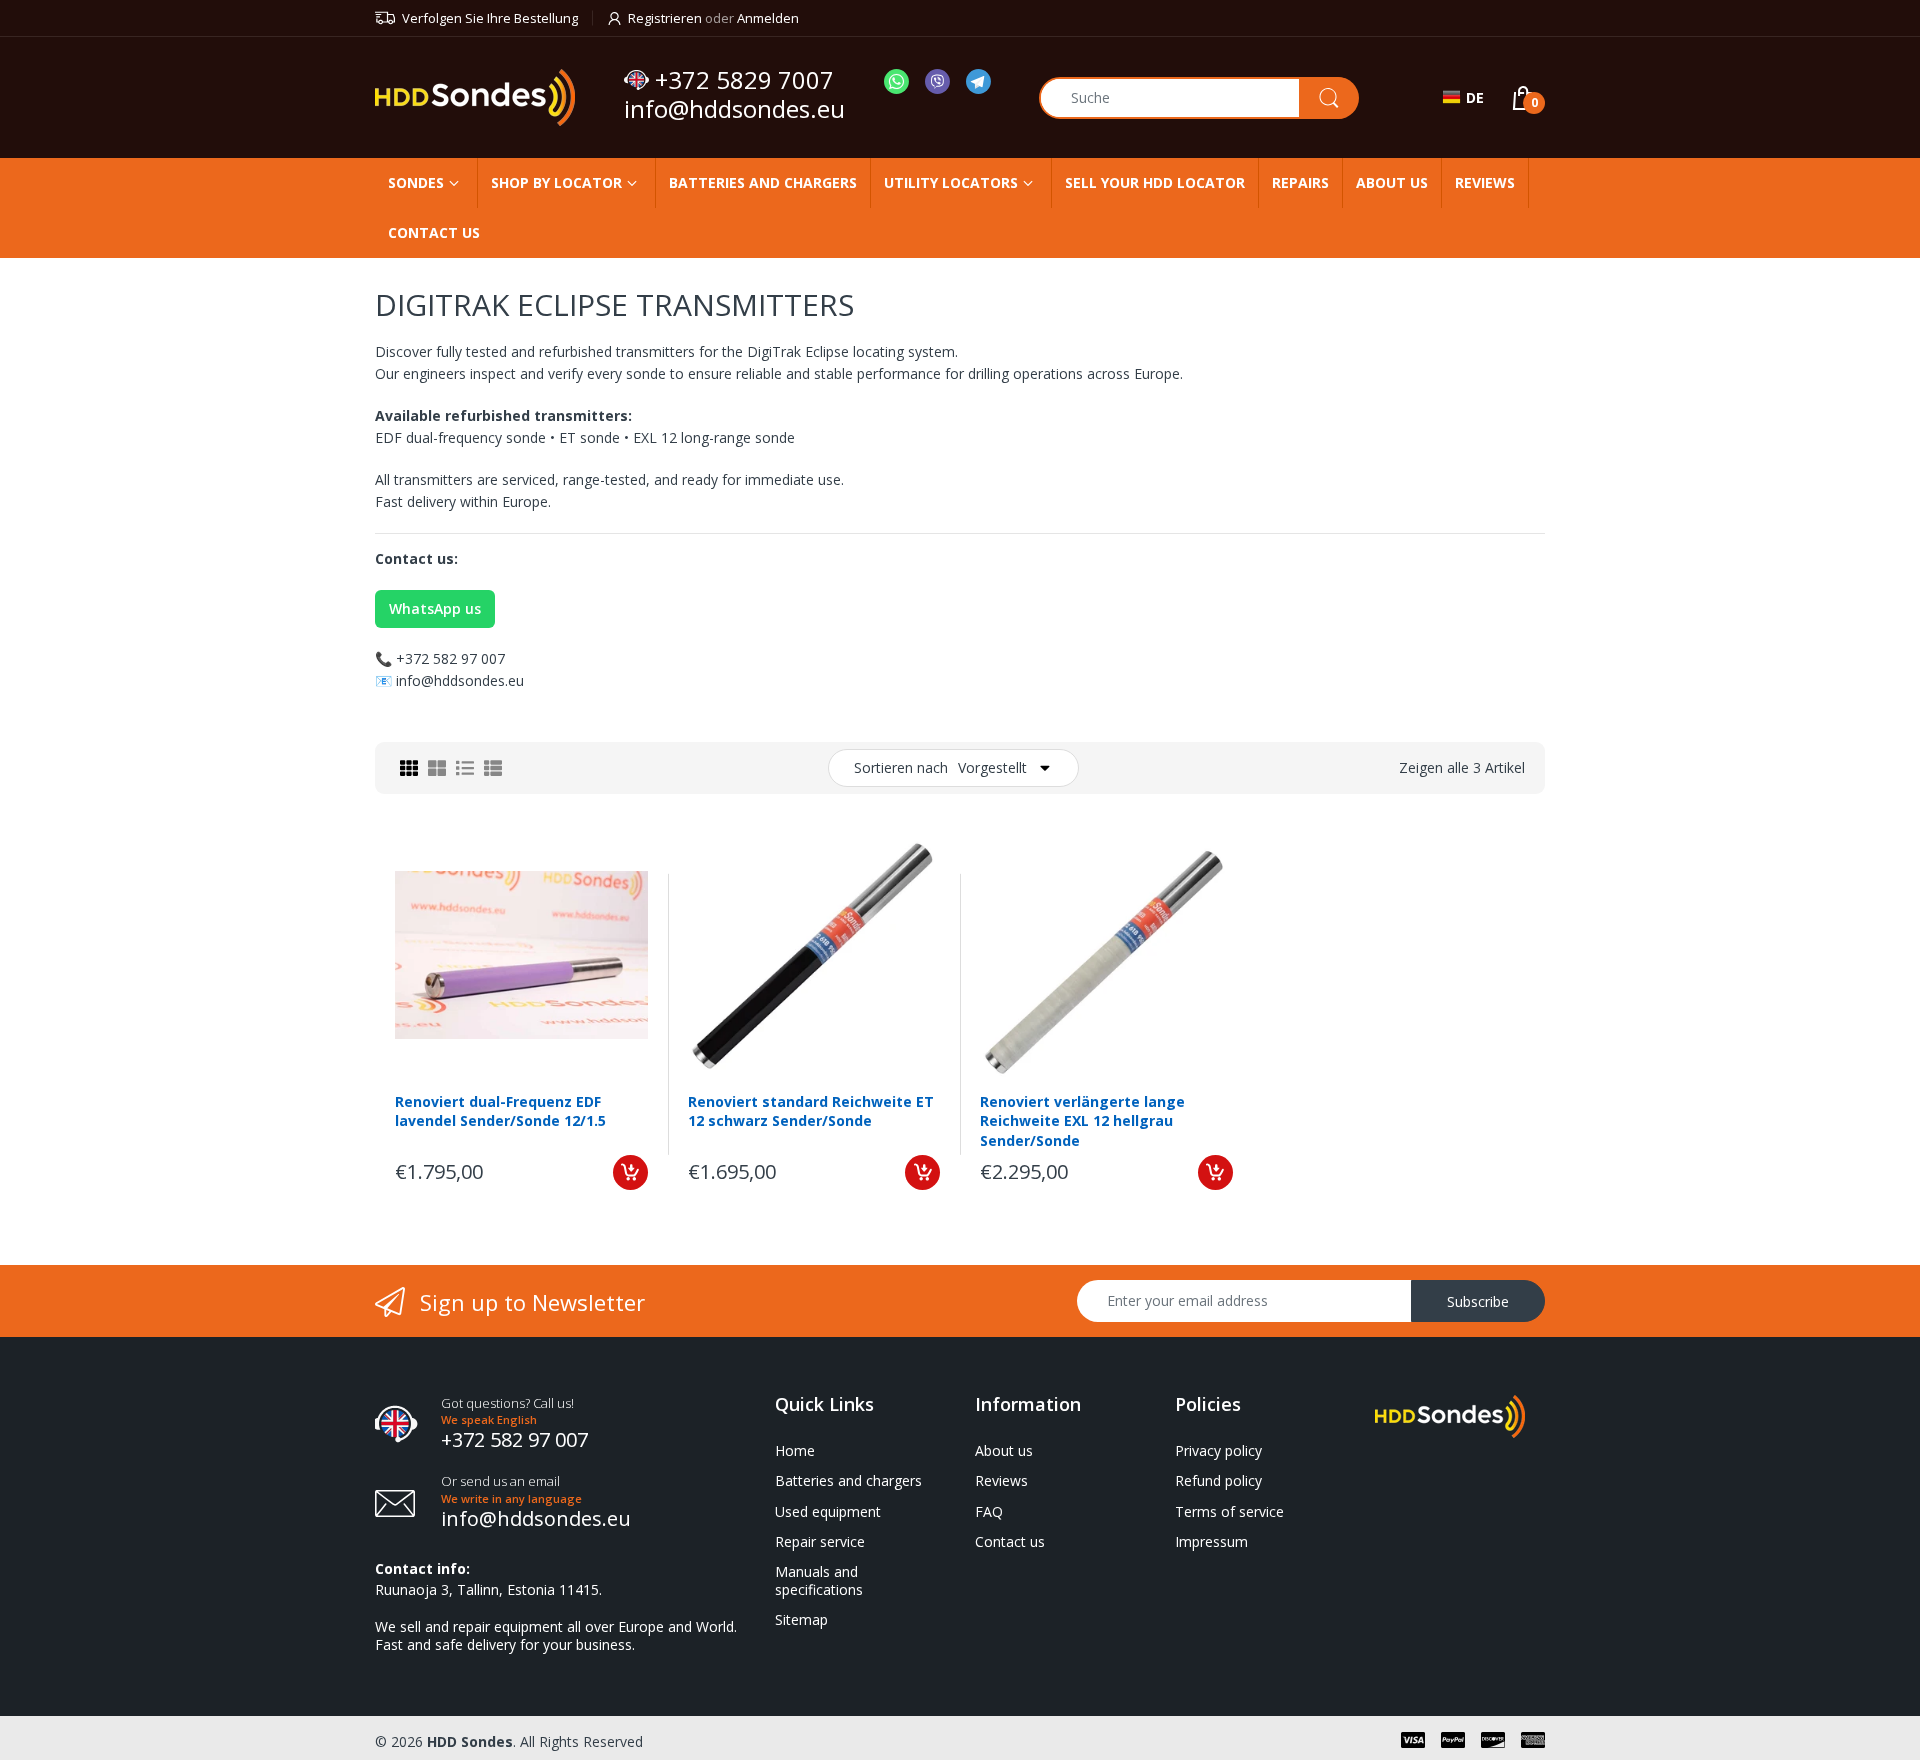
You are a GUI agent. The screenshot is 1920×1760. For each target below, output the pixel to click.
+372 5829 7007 (744, 80)
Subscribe (1478, 1301)
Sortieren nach (901, 767)
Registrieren (665, 18)
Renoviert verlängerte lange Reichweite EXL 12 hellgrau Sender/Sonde (1082, 1120)
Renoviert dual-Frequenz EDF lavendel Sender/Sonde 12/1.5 (500, 1111)
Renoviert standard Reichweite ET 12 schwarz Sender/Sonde (811, 1111)
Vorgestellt (992, 767)
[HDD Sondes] (492, 97)
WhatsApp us (435, 608)
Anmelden (768, 18)
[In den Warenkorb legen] (630, 1172)
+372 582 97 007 (450, 658)
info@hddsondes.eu (737, 108)
